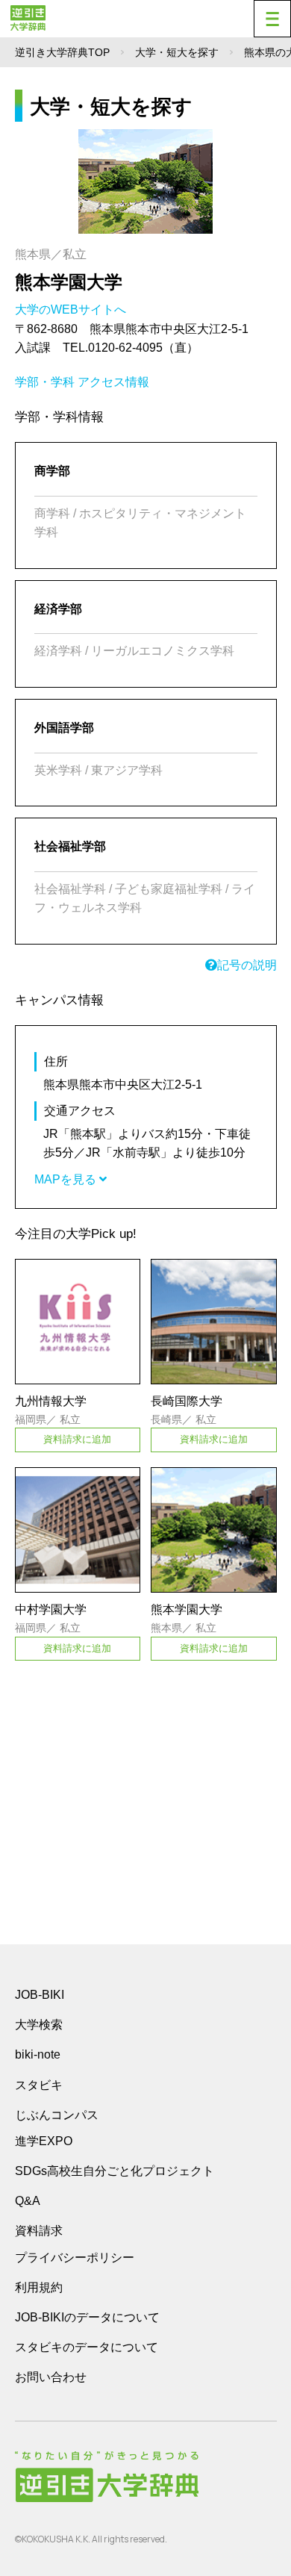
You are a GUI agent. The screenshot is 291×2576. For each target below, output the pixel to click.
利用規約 (39, 2287)
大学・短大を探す (177, 52)
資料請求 (39, 2231)
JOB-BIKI (40, 1995)
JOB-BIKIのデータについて (87, 2317)
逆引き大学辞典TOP (62, 52)
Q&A (28, 2201)
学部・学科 (45, 382)
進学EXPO (44, 2141)
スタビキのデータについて (87, 2347)
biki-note (38, 2054)
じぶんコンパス (57, 2115)
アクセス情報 (113, 382)
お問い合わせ (51, 2377)
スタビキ (39, 2085)
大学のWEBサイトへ (72, 309)
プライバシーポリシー (75, 2258)
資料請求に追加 (77, 1439)
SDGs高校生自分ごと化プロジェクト (115, 2171)
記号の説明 (247, 965)
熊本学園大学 (69, 282)
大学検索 (39, 2025)
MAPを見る (67, 1179)
